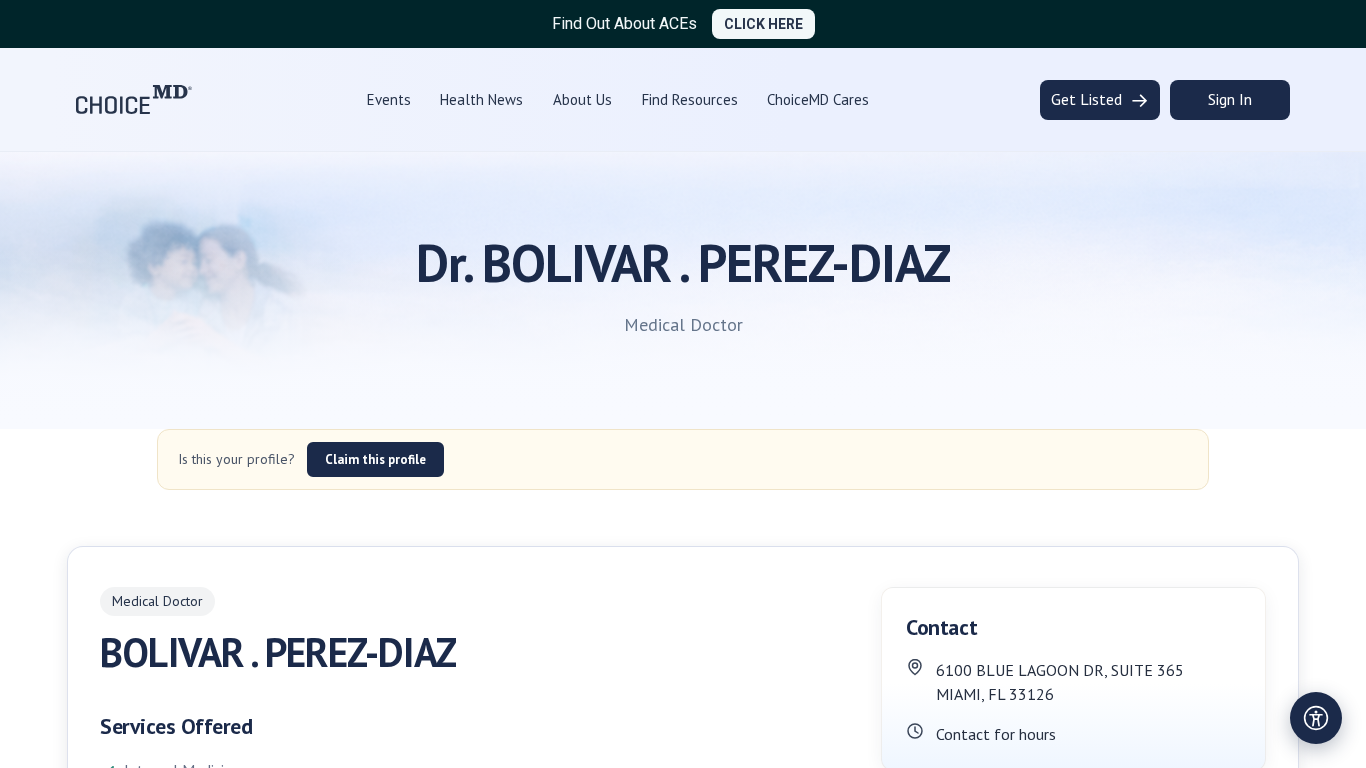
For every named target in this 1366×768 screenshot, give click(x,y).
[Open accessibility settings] (1316, 718)
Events (389, 99)
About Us (582, 99)
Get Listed (1100, 100)
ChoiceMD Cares (818, 99)
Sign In (1230, 99)
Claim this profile (375, 459)
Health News (481, 99)
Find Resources (690, 99)
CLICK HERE (763, 24)
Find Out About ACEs (624, 23)
